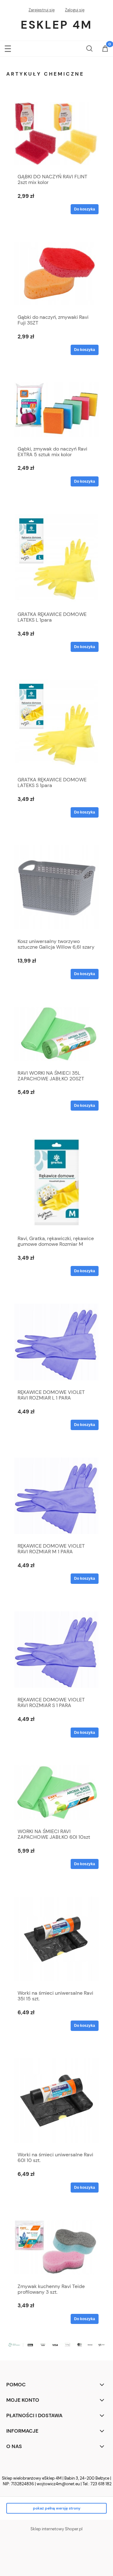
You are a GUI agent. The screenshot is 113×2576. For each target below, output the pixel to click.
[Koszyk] (105, 49)
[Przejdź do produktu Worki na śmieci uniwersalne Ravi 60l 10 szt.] (56, 2101)
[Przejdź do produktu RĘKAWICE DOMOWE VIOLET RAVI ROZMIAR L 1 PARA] (56, 1342)
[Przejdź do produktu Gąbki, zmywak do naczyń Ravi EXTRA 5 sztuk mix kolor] (56, 410)
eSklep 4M (56, 25)
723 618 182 (101, 2484)
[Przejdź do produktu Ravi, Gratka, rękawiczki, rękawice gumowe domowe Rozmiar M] (56, 1182)
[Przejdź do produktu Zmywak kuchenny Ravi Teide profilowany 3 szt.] (56, 2247)
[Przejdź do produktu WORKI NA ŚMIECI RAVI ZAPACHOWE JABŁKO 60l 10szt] (56, 1792)
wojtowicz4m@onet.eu (58, 2484)
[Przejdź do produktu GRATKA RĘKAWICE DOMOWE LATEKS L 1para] (56, 558)
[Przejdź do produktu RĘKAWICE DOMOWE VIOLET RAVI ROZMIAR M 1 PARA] (56, 1496)
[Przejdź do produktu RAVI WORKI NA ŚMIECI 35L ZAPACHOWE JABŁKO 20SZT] (56, 1034)
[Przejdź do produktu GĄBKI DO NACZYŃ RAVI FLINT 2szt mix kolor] (56, 133)
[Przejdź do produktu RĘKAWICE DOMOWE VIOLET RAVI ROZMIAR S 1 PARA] (56, 1650)
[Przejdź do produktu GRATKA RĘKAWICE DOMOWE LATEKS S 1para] (56, 724)
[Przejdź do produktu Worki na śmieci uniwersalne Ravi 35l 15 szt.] (56, 1939)
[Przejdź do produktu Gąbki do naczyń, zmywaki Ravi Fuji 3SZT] (56, 274)
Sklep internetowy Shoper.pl (56, 2529)
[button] (8, 47)
